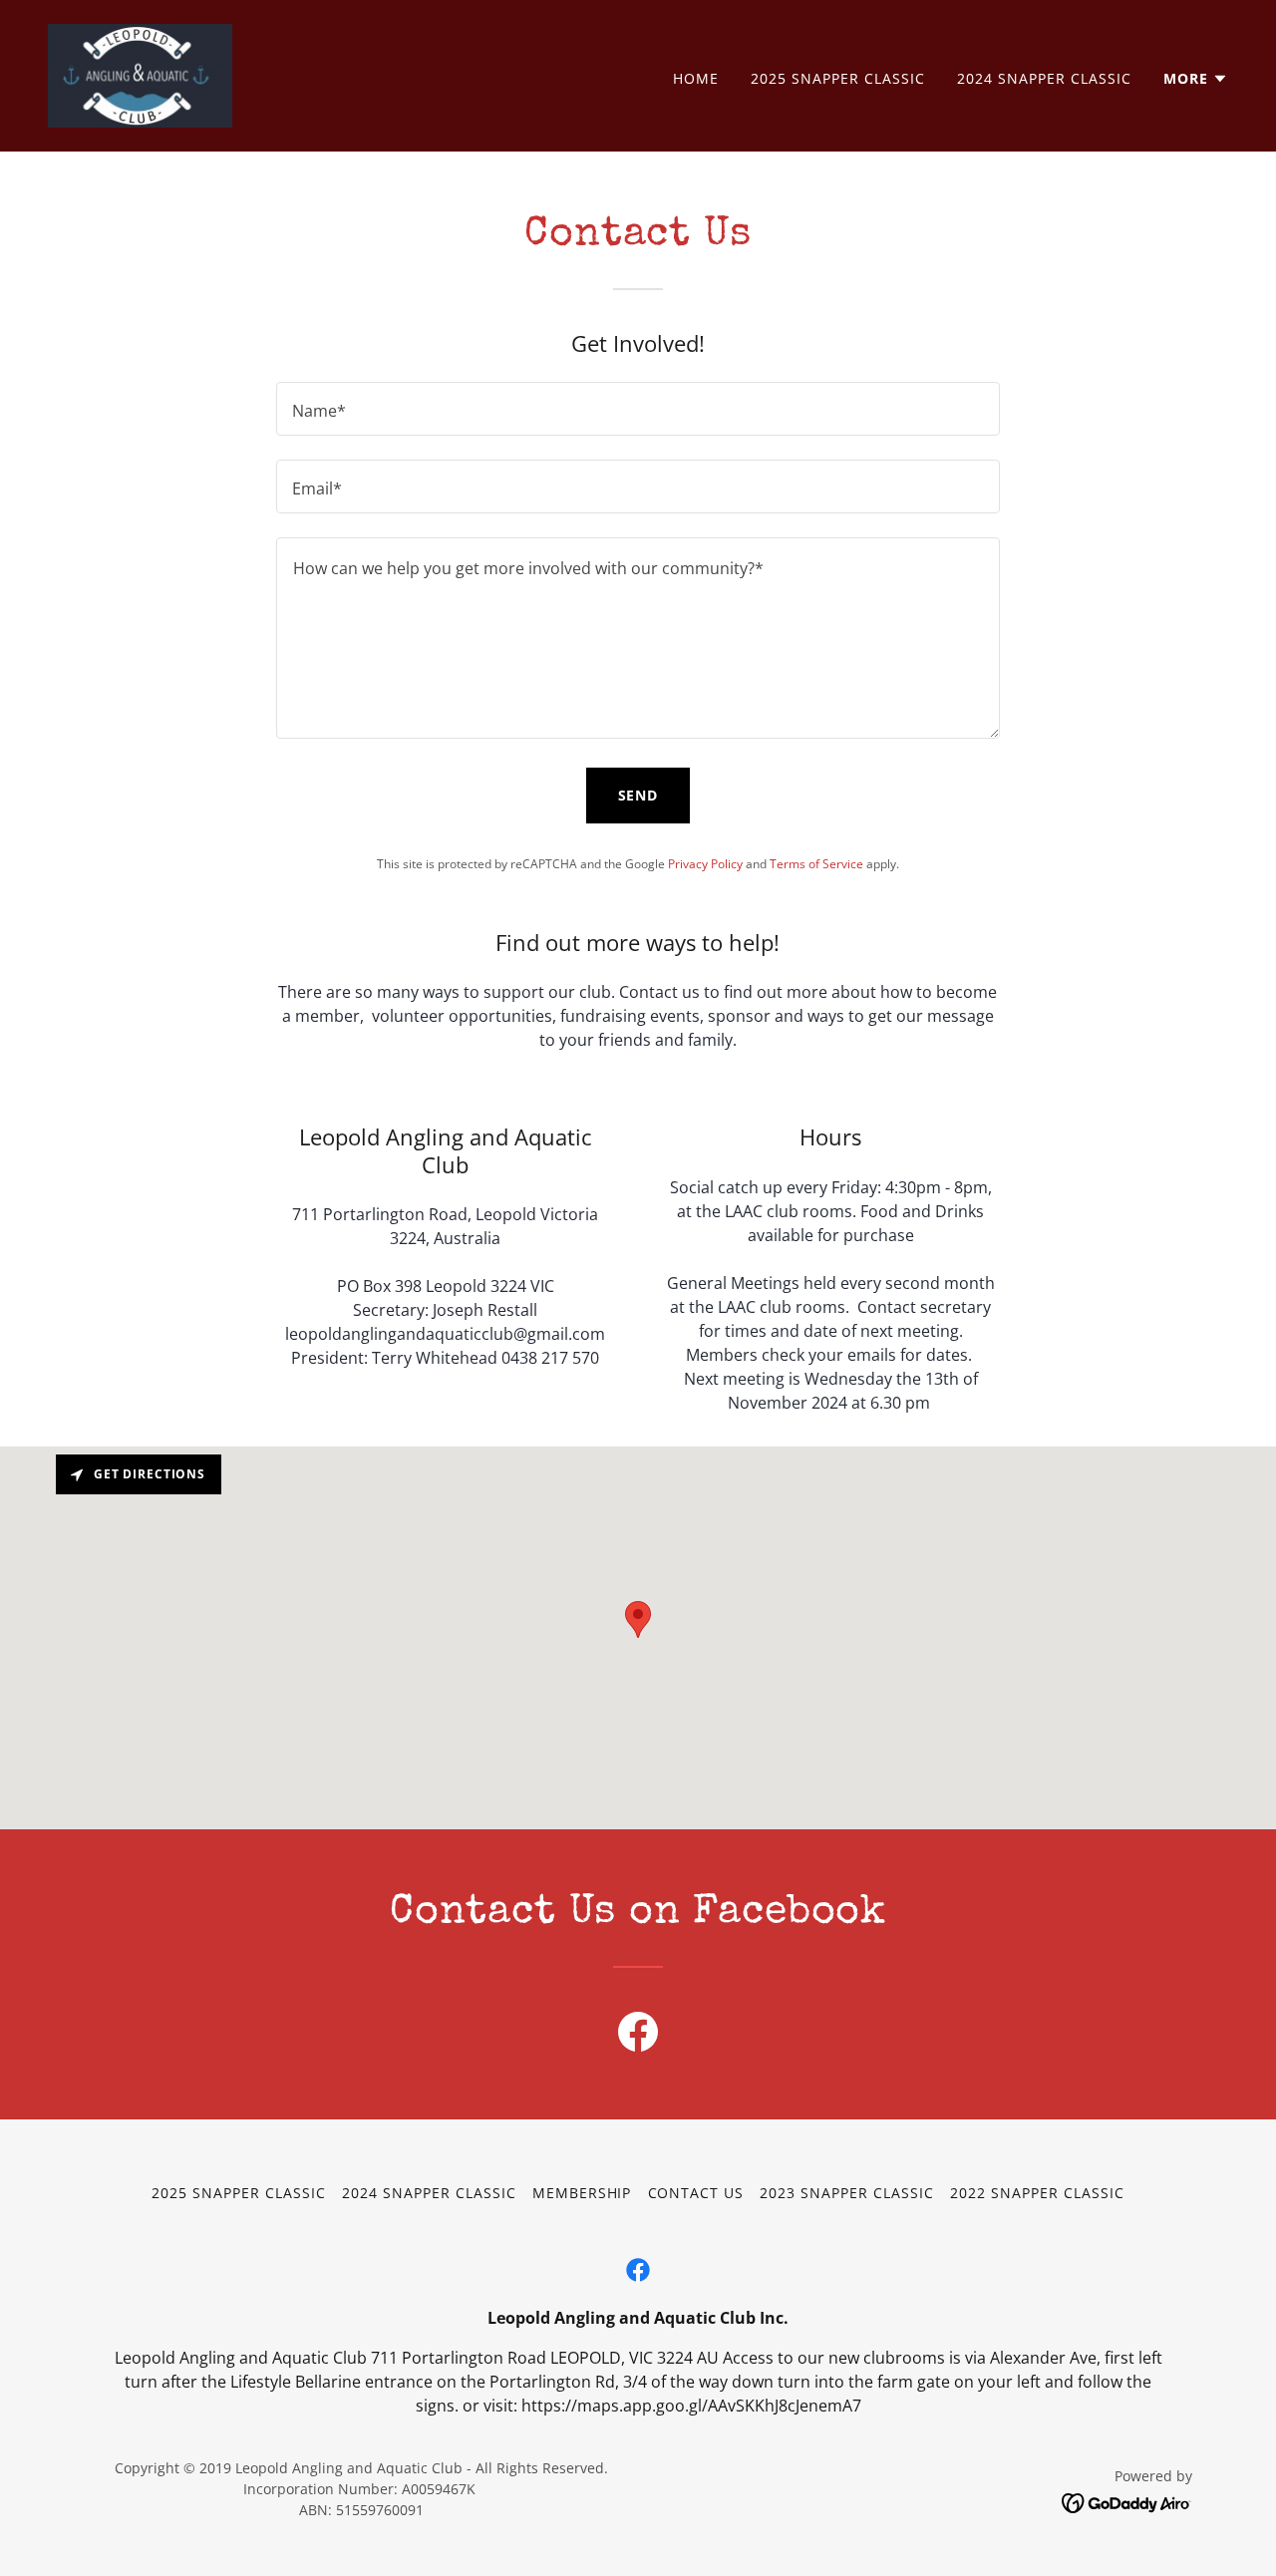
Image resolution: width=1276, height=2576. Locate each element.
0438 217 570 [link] (550, 1358)
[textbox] (638, 409)
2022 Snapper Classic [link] (1037, 2193)
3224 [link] (508, 1286)
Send (638, 795)
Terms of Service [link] (816, 864)
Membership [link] (582, 2193)
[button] (1196, 79)
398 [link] (408, 1286)
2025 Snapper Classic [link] (838, 78)
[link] (140, 74)
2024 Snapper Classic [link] (1044, 78)
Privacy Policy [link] (705, 864)
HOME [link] (696, 78)
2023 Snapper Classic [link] (847, 2193)
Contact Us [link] (696, 2193)
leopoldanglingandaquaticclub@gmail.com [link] (445, 1334)
